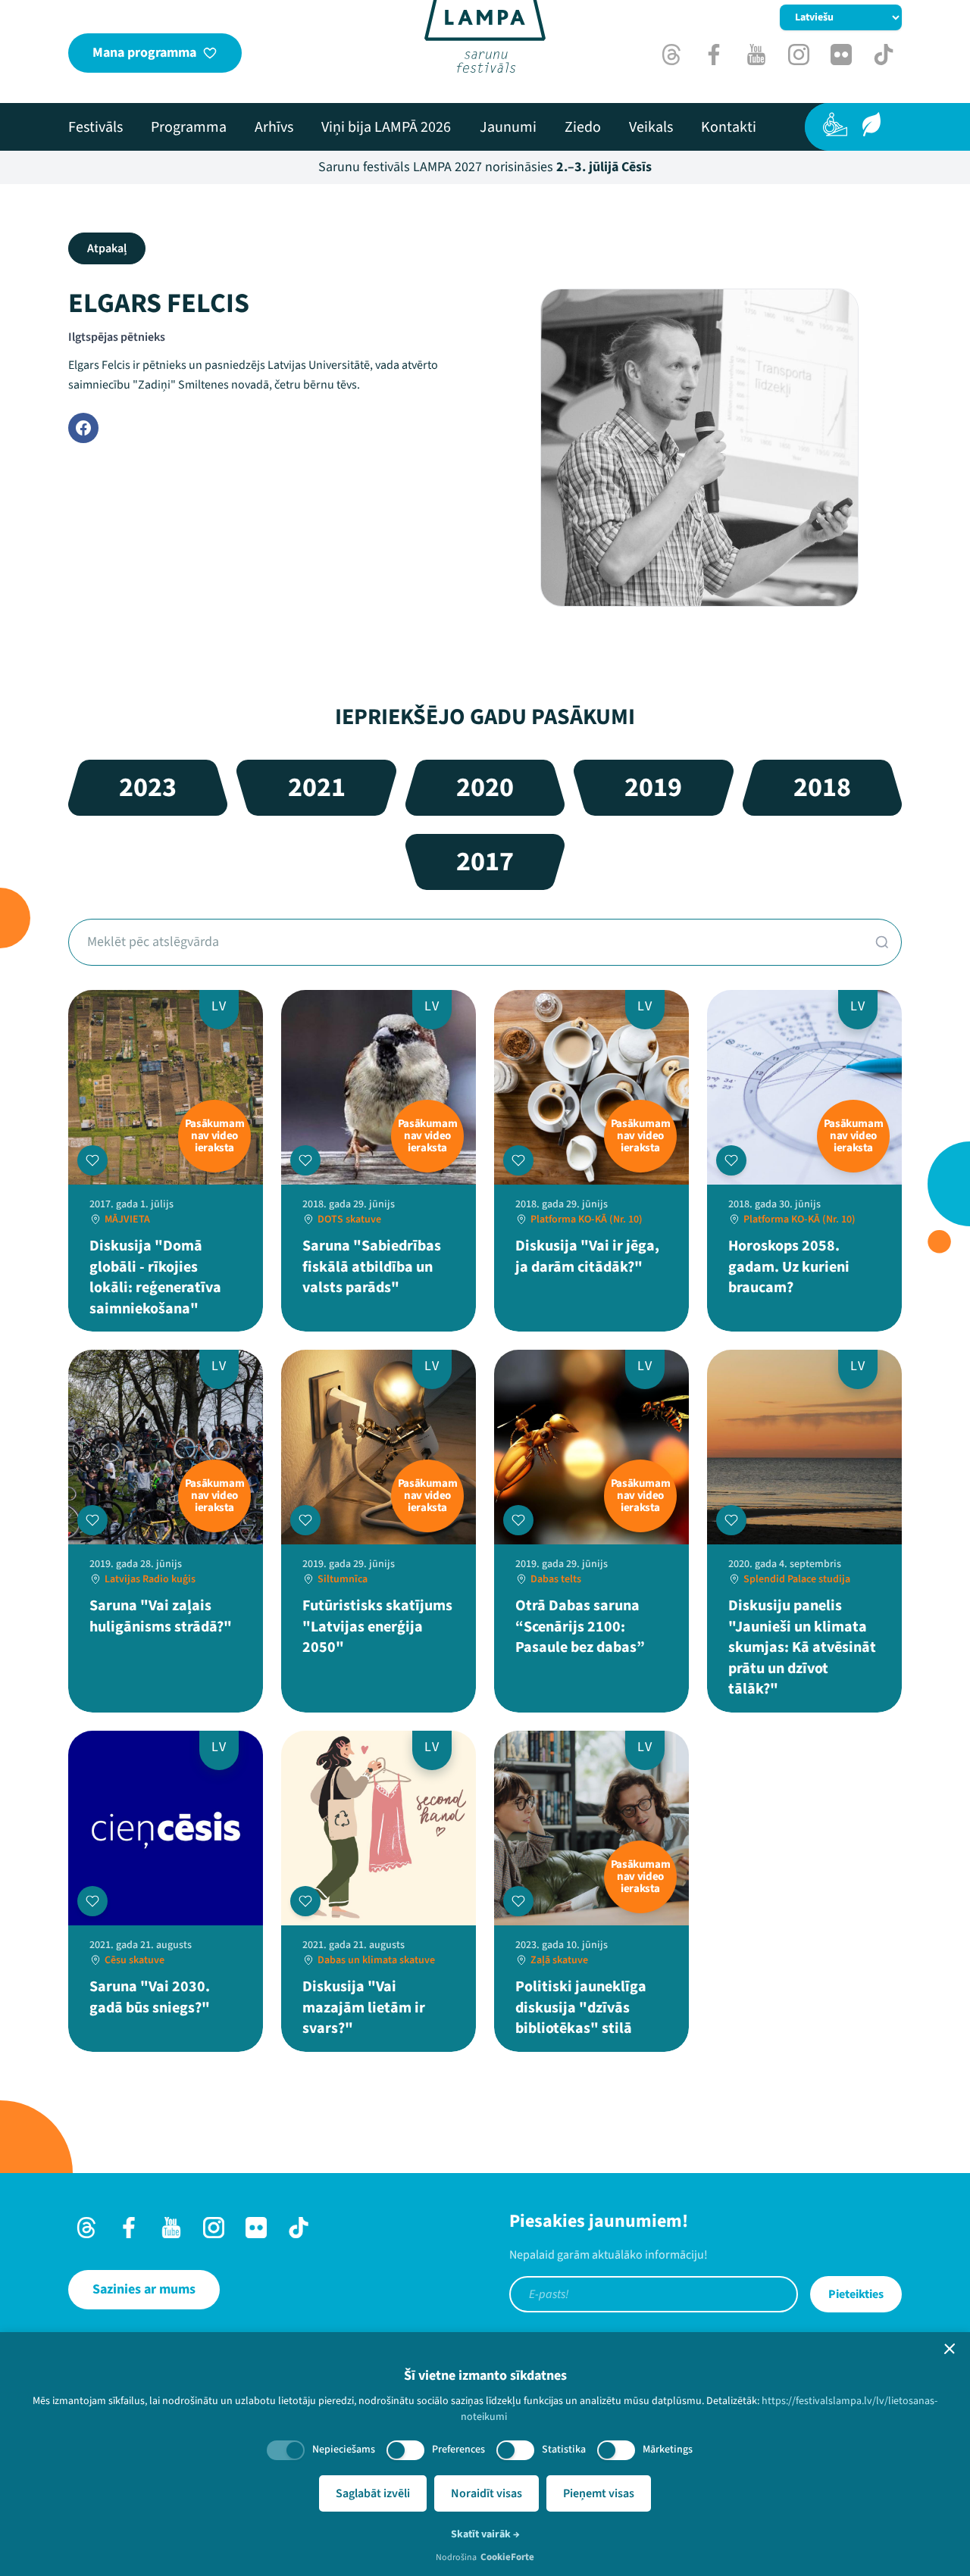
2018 (822, 787)
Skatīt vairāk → (485, 2534)
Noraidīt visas (487, 2493)
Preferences (458, 2450)
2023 (148, 787)
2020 (485, 787)
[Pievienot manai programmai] (92, 1160)
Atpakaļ (107, 248)
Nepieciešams (344, 2450)
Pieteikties (856, 2294)
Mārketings (668, 2450)
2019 (653, 787)
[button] (950, 2349)
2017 (485, 862)
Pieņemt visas (599, 2493)
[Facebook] (83, 428)
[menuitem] (95, 127)
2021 (317, 787)
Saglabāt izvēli (373, 2493)
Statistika (564, 2450)
